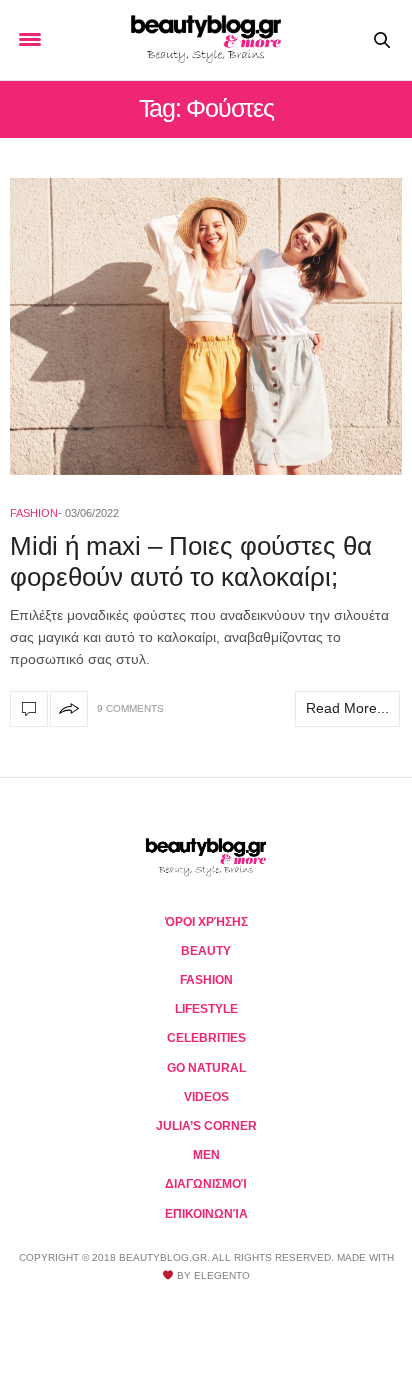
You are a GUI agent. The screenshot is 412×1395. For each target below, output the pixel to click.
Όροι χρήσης (206, 922)
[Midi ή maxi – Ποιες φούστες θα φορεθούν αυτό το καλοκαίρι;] (206, 326)
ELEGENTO (222, 1275)
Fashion (34, 513)
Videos (206, 1097)
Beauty (206, 951)
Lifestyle (206, 1009)
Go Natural (206, 1068)
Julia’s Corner (206, 1126)
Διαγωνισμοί (206, 1184)
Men (206, 1155)
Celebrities (206, 1038)
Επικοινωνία (206, 1214)
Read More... (347, 708)
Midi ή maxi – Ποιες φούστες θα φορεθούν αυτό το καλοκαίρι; (191, 561)
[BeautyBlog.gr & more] (206, 40)
